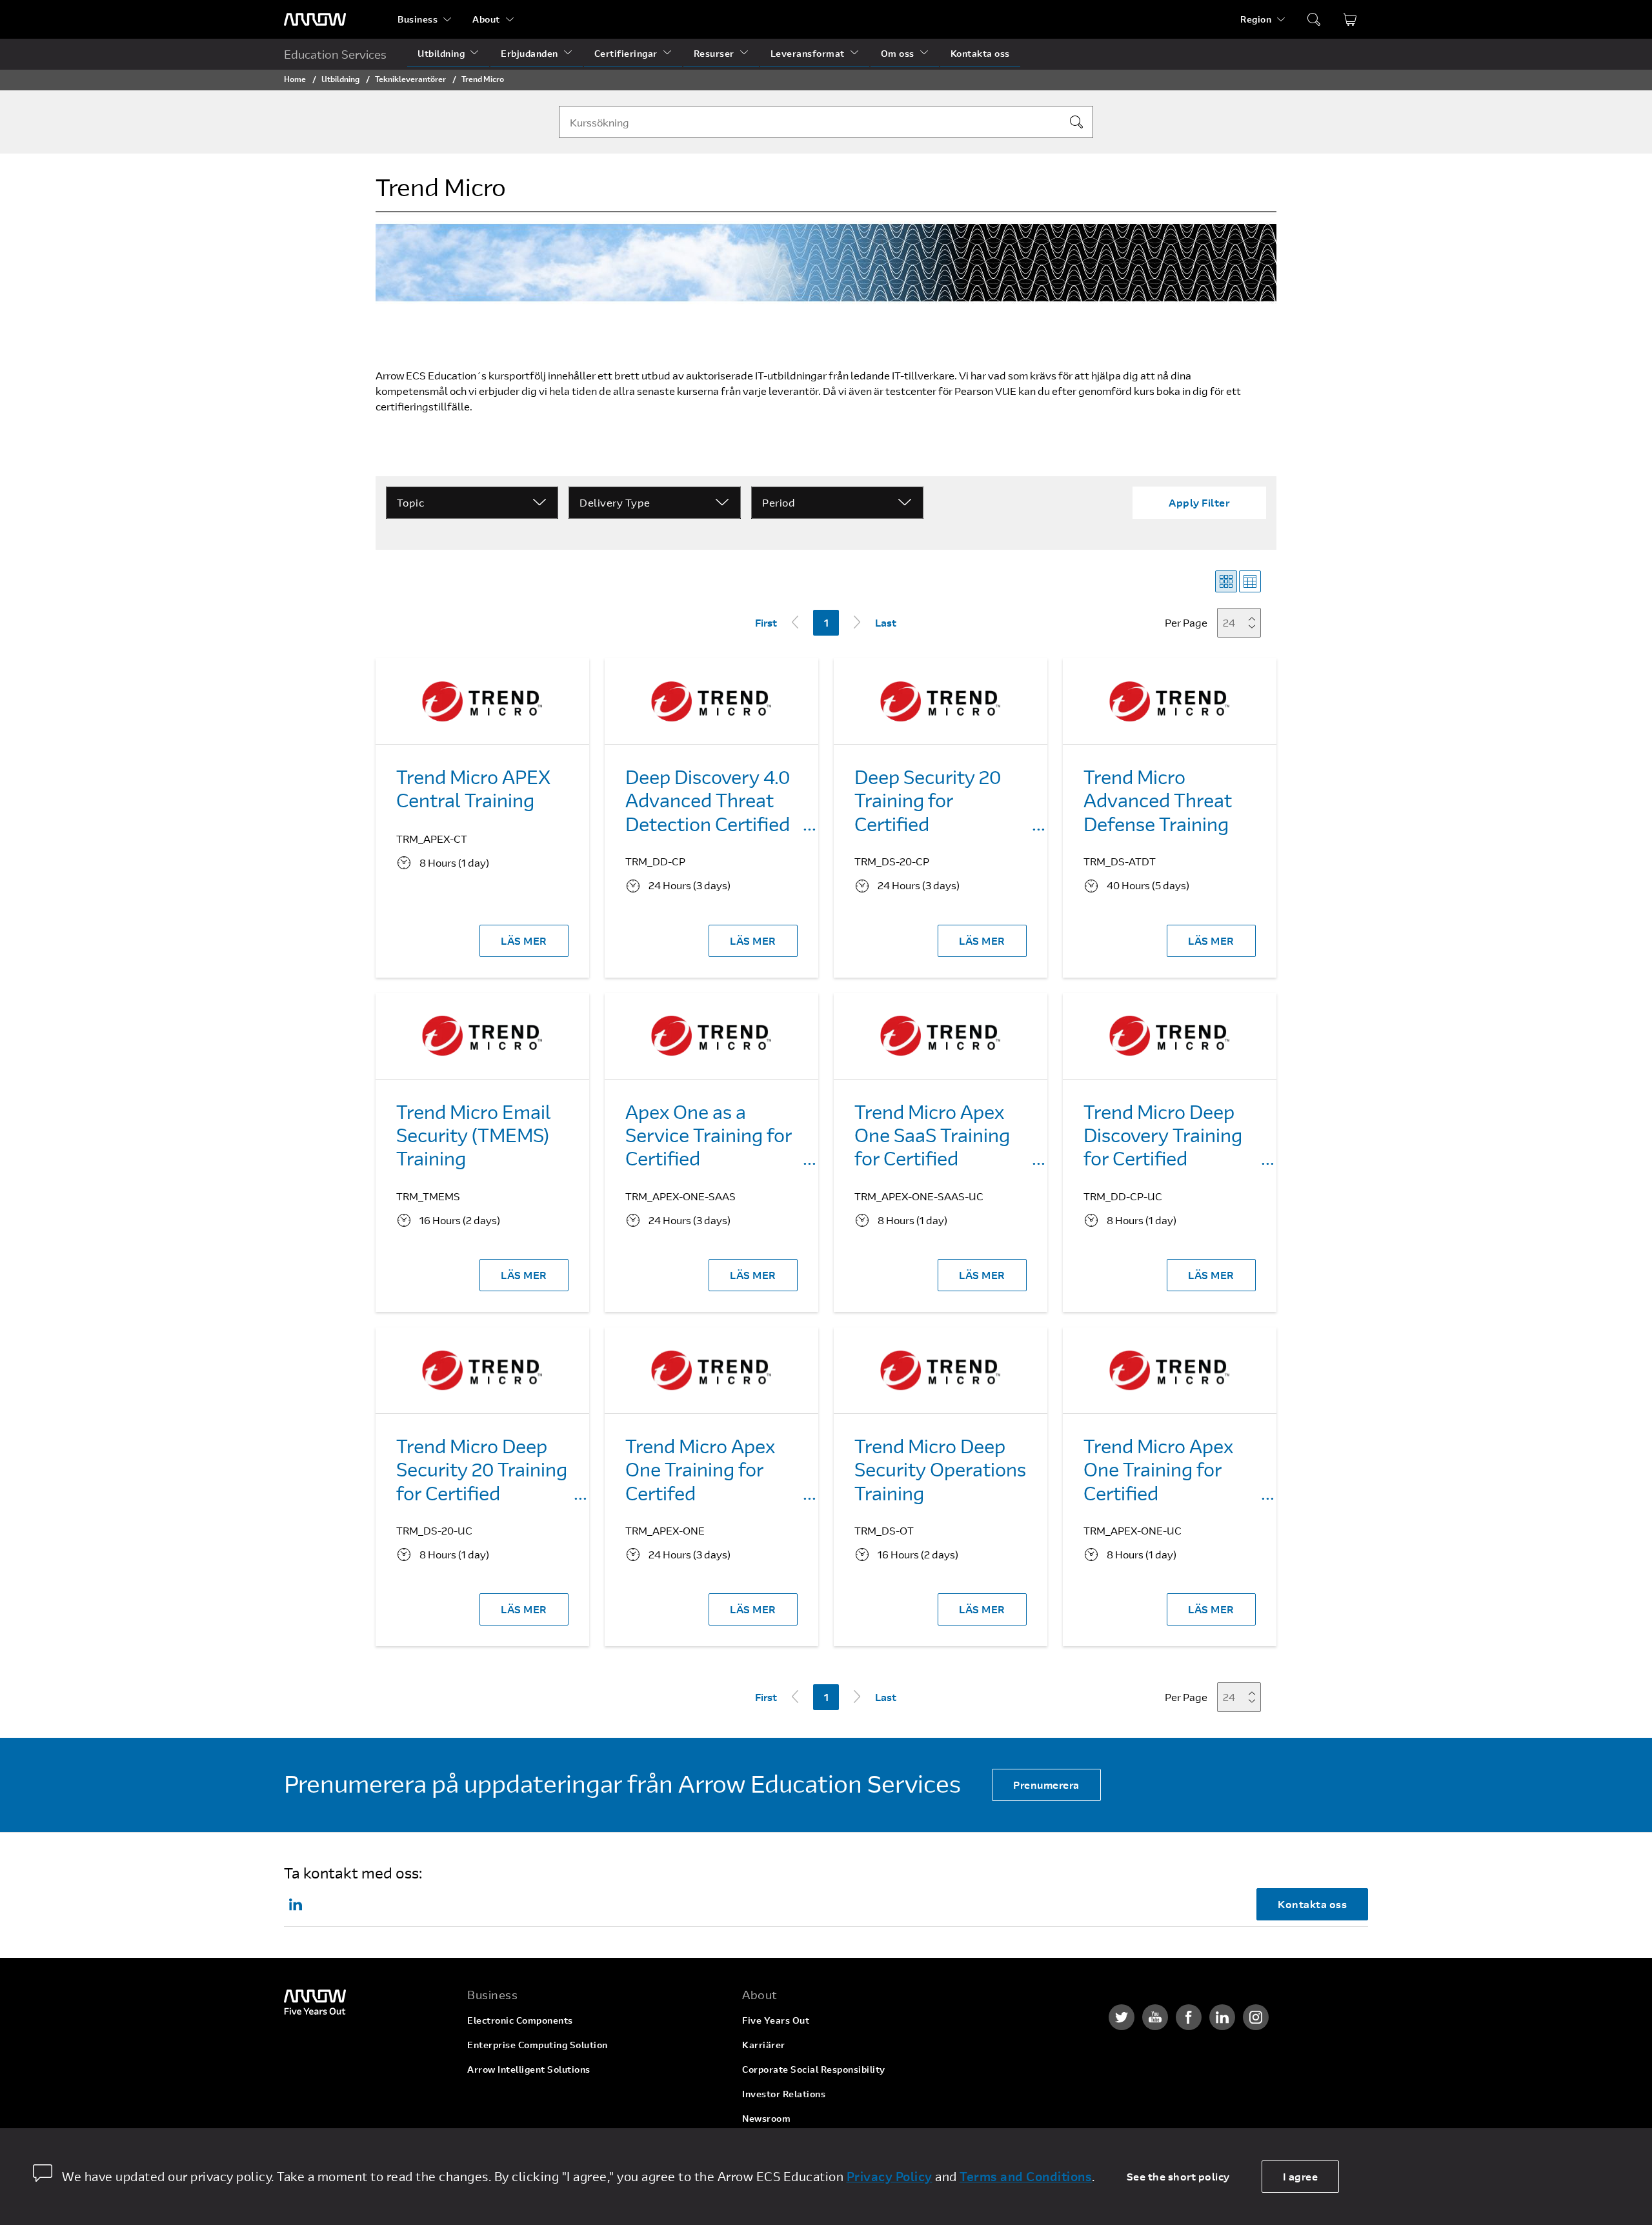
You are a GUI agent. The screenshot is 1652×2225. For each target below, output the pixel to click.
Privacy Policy (890, 2176)
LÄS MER (524, 941)
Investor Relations (784, 2094)
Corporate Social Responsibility (814, 2069)
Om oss (898, 53)
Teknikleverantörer (410, 79)
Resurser (714, 53)
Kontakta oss (980, 53)
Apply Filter (1199, 502)
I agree (1301, 2176)
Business (418, 19)
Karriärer (764, 2045)
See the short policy (1178, 2176)
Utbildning (441, 53)
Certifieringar (626, 53)
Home (295, 79)
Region (1256, 19)
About (486, 19)
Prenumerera (1046, 1785)
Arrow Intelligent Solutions (529, 2069)
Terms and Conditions (1026, 2176)
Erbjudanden (529, 53)
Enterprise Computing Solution (538, 2045)
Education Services (335, 54)
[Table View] (1250, 581)
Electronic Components (520, 2020)
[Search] (1076, 122)
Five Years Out (776, 2020)
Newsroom (766, 2118)
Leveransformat (808, 53)
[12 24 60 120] (1243, 622)
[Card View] (1226, 581)
